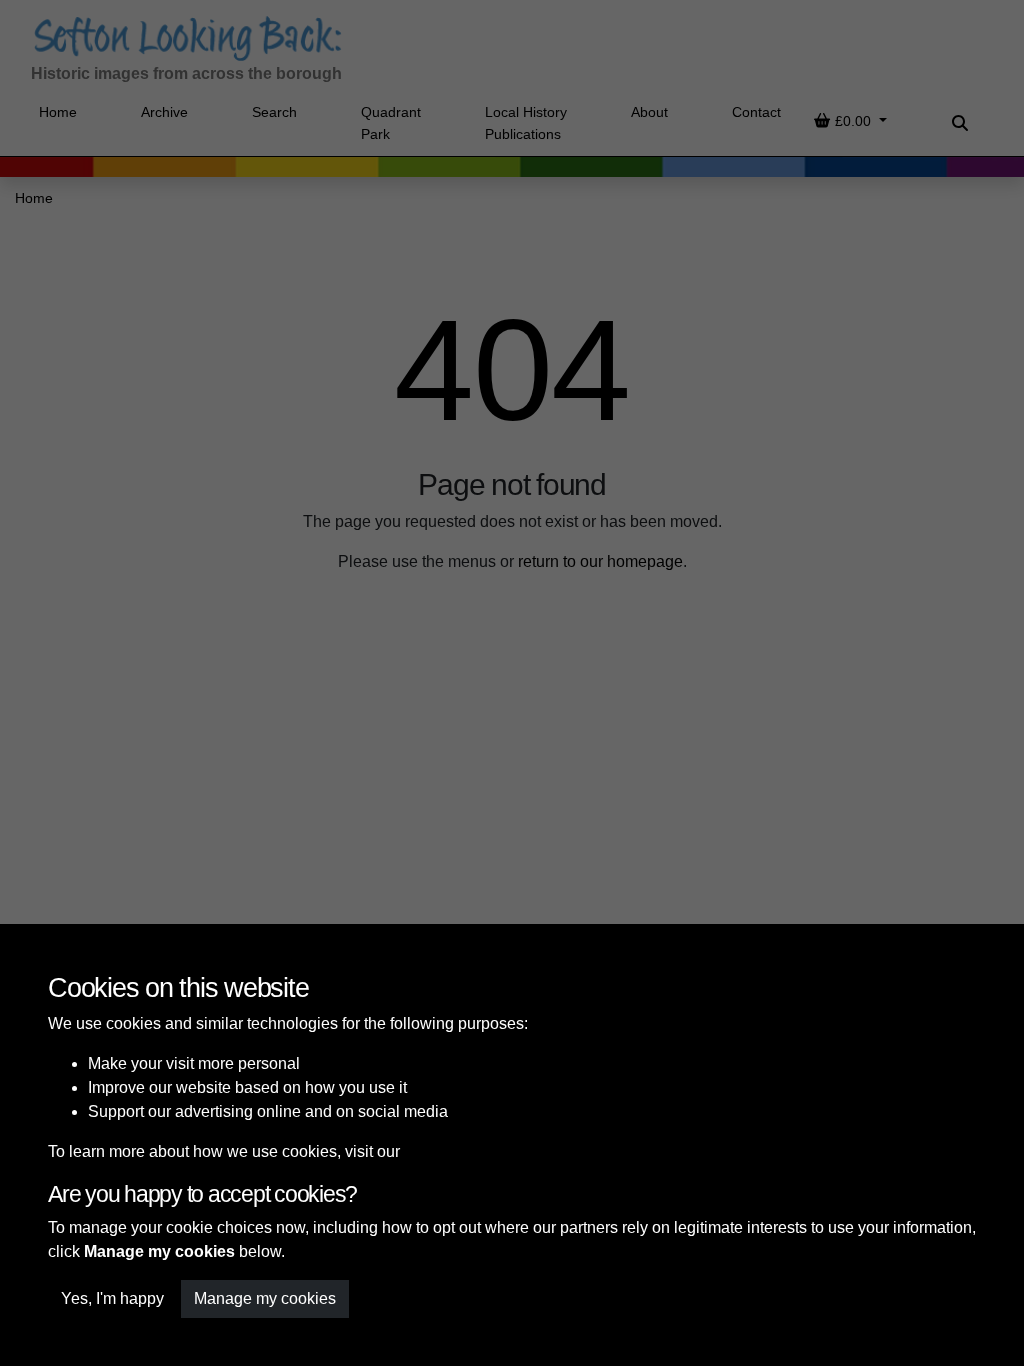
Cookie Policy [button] (453, 1151)
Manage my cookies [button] (265, 1298)
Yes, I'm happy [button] (112, 1298)
